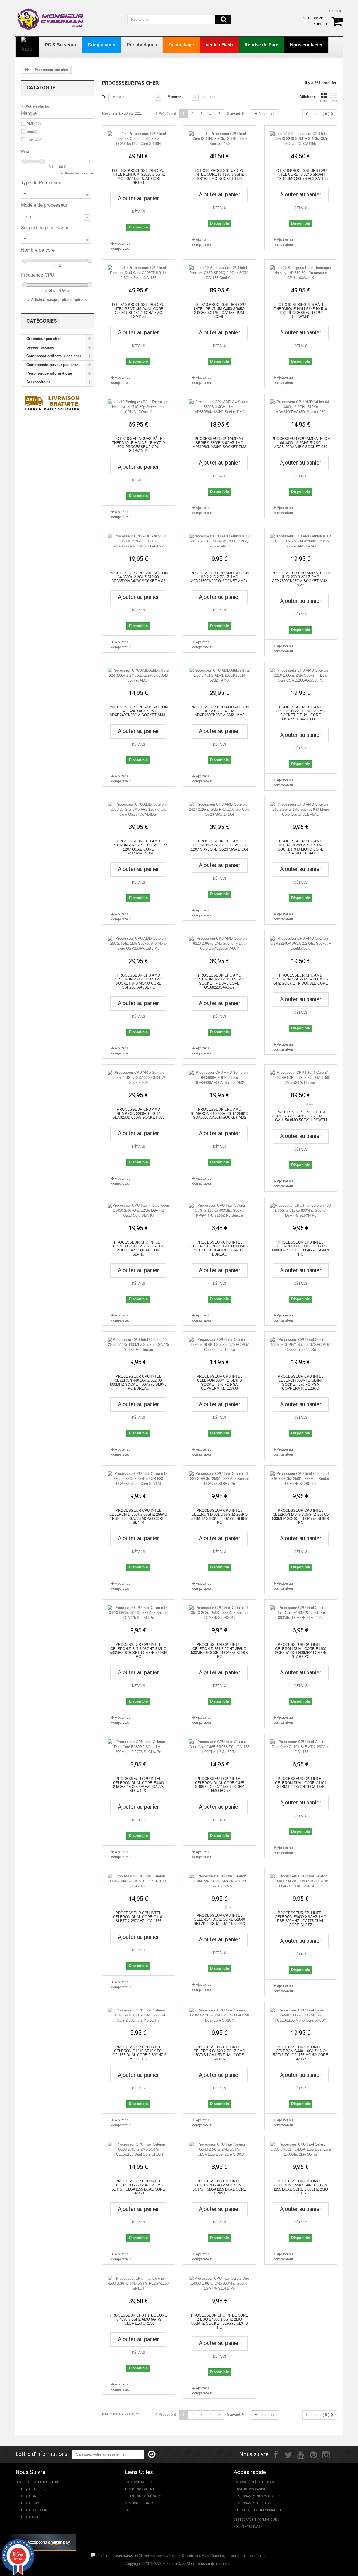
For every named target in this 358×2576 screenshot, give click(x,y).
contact (334, 11)
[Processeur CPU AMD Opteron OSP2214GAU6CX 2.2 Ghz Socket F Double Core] (301, 944)
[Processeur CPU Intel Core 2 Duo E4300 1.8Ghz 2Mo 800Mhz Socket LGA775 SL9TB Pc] (220, 2284)
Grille (323, 101)
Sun (32, 131)
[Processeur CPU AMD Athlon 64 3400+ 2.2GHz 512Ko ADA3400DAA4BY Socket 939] (301, 407)
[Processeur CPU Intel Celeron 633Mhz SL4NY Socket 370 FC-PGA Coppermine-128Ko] (301, 1345)
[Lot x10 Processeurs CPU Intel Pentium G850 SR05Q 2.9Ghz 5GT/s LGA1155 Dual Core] (220, 273)
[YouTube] (301, 2454)
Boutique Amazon (30, 2517)
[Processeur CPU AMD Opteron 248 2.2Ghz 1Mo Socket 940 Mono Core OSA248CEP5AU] (301, 810)
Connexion (318, 24)
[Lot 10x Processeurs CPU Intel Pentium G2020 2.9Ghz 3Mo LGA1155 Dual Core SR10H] (138, 139)
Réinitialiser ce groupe (79, 173)
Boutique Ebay (27, 2503)
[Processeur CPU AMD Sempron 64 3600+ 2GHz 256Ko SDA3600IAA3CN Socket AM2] (220, 1078)
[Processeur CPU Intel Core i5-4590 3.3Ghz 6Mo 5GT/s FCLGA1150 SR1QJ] (138, 2284)
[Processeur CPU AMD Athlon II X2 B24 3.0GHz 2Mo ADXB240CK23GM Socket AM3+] (138, 675)
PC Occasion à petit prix (254, 2482)
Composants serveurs (252, 2503)
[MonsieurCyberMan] (50, 16)
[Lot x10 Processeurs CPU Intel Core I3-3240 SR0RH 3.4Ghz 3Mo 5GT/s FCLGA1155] (301, 139)
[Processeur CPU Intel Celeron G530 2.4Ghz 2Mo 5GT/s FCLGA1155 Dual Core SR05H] (138, 2149)
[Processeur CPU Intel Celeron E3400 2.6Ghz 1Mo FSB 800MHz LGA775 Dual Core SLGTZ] (301, 1881)
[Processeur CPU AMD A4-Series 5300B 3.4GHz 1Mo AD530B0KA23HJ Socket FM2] (220, 407)
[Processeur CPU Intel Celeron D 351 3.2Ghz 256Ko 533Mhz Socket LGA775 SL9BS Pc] (220, 1613)
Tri (104, 97)
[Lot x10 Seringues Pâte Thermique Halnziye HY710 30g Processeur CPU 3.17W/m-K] (138, 407)
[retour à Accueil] (27, 70)
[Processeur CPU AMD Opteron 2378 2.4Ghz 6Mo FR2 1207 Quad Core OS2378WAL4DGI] (138, 810)
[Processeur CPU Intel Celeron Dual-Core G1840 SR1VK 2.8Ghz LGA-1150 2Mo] (220, 1881)
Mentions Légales (139, 2503)
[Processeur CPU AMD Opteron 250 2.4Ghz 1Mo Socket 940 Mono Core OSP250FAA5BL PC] (138, 944)
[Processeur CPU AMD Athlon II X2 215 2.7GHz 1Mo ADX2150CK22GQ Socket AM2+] (220, 541)
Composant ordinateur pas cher (54, 356)
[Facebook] (276, 2454)
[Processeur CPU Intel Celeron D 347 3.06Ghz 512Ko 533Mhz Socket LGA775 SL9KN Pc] (138, 1613)
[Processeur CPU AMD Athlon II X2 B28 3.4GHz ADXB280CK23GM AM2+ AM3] (220, 675)
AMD (34, 124)
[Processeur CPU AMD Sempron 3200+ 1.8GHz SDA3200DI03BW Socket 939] (138, 1078)
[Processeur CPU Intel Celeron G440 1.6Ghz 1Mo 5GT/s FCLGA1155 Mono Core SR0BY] (301, 2015)
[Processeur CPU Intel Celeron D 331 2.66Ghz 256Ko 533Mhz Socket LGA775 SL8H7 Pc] (220, 1479)
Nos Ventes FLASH (248, 2527)
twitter (38, 2482)
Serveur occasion (41, 347)
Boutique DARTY (29, 2496)
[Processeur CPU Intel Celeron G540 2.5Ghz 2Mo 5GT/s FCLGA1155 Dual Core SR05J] (220, 2149)
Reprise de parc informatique (258, 2510)
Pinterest (54, 2482)
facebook (23, 2482)
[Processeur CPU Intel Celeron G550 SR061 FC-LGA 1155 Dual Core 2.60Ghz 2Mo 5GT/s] (301, 2149)
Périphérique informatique (49, 373)
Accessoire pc (38, 382)
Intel (34, 139)
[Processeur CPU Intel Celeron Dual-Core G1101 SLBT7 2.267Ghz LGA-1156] (138, 1881)
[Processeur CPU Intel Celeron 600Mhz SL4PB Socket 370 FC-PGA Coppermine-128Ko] (220, 1345)
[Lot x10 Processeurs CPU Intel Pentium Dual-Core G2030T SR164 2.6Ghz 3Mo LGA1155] (138, 273)
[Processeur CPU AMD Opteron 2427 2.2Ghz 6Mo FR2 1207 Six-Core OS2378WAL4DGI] (220, 810)
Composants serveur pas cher (52, 365)
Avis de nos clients (140, 2489)
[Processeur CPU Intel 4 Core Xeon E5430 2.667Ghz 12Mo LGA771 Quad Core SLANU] (138, 1211)
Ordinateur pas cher (43, 339)
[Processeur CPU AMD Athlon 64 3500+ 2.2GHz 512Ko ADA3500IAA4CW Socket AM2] (138, 541)
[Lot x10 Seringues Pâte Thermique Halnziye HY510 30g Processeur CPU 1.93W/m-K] (301, 273)
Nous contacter (138, 2482)
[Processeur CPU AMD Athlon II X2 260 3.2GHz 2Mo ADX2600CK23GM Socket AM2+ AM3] (301, 541)
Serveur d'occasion (250, 2489)
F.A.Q (128, 2510)
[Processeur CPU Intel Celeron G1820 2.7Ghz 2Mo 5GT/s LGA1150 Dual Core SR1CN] (220, 2015)
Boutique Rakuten (30, 2489)
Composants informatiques (257, 2496)
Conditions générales (143, 2496)
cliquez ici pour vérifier (246, 2556)
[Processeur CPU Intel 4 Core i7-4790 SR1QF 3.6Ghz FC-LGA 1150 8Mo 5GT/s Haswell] (301, 1078)
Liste (334, 101)
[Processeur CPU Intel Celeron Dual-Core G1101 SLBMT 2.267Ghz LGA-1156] (301, 1747)
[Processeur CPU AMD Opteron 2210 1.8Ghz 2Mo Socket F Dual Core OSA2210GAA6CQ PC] (301, 675)
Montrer (174, 97)
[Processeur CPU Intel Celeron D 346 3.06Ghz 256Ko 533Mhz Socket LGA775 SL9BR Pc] (301, 1479)
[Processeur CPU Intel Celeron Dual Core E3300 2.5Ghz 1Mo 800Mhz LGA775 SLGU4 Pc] (138, 1747)
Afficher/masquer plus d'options (59, 300)
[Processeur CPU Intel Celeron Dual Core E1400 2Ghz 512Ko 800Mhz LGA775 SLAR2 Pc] (301, 1613)
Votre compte (315, 18)
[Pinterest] (314, 2454)
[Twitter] (288, 2454)
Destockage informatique (255, 2520)
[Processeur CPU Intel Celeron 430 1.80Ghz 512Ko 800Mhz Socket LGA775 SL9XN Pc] (301, 1211)
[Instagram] (326, 2454)
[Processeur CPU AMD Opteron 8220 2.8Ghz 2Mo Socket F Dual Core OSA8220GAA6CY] (220, 944)
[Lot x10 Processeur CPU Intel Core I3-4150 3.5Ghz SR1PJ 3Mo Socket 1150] (220, 139)
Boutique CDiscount (32, 2510)
